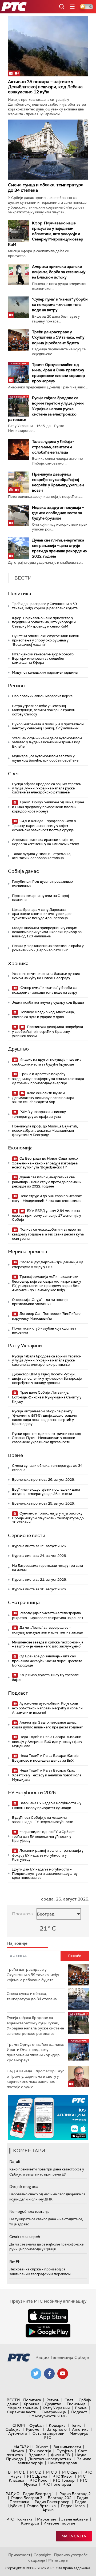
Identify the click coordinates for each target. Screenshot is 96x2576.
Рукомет (33, 2429)
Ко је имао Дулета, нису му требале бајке (45, 1677)
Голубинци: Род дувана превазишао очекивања (42, 884)
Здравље (37, 2455)
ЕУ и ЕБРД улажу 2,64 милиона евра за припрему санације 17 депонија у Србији (47, 1215)
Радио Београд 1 (39, 2494)
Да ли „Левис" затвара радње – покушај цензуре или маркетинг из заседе (47, 1630)
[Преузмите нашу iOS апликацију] (48, 2316)
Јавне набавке (75, 2519)
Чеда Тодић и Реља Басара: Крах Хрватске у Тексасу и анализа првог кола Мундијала (47, 1775)
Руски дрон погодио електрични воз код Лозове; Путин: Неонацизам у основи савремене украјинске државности (47, 1438)
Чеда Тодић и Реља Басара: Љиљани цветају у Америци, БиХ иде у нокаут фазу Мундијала (47, 1741)
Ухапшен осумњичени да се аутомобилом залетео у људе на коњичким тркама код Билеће (47, 742)
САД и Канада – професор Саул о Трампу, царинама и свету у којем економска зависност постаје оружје (44, 825)
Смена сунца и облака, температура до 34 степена (46, 187)
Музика (17, 2451)
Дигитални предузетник (50, 2459)
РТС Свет (71, 2472)
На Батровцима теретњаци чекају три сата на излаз (47, 1568)
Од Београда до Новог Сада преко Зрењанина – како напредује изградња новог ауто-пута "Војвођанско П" (45, 1163)
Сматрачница (24, 1602)
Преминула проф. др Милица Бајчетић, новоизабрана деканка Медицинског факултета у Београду (45, 1130)
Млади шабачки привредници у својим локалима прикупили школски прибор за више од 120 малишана (47, 932)
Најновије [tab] (17, 1943)
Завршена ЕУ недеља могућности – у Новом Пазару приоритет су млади (47, 1805)
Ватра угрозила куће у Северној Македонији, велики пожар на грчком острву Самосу (44, 710)
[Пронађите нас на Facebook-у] (49, 2374)
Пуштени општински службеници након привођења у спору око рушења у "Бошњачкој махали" (46, 640)
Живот (42, 2447)
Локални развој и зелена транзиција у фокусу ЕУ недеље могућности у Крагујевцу (48, 1855)
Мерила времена (28, 1252)
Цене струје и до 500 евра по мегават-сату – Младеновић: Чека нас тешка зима (47, 1198)
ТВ (8, 2472)
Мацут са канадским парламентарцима (45, 672)
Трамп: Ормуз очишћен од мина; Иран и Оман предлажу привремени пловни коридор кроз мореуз (48, 807)
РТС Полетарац (57, 2484)
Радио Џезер (73, 2506)
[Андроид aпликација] (48, 2117)
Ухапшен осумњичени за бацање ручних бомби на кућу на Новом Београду (46, 976)
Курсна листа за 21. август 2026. (39, 1580)
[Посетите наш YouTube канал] (63, 2374)
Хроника (18, 963)
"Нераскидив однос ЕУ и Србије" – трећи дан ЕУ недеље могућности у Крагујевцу (45, 1836)
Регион (16, 686)
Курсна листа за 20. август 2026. (39, 1589)
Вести (13, 2400)
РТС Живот (63, 2476)
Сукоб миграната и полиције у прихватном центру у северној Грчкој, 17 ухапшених (48, 726)
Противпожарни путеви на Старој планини (40, 898)
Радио (13, 2494)
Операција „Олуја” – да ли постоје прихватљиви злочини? (40, 1302)
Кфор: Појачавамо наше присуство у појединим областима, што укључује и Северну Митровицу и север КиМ (46, 234)
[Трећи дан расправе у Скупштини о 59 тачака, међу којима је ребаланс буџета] (19, 340)
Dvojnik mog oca (24, 2187)
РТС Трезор (64, 2480)
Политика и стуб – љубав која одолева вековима (44, 1330)
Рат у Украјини (25, 1346)
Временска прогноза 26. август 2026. (43, 1480)
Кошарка (57, 2425)
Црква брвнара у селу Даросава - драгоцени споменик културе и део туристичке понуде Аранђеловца (42, 914)
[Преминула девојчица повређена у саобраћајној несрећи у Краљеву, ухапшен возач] (19, 482)
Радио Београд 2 (75, 2494)
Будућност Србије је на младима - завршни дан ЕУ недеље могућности (43, 1820)
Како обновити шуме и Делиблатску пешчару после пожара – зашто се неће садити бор (44, 1098)
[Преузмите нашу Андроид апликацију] (48, 2331)
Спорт (19, 2425)
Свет (14, 774)
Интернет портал (59, 2523)
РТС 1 (19, 2472)
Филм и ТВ (60, 2455)
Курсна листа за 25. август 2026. (39, 1546)
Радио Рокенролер (52, 2502)
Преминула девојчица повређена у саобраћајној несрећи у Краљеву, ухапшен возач (47, 1031)
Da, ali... (16, 2162)
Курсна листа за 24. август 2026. (39, 1556)
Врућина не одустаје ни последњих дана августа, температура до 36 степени (46, 1492)
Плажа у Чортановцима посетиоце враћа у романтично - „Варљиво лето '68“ (48, 948)
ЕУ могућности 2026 (32, 1792)
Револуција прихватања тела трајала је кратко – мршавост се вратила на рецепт (48, 1615)
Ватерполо (57, 2429)
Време (15, 1455)
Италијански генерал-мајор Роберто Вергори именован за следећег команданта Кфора (43, 658)
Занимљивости (67, 2447)
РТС (10, 2519)
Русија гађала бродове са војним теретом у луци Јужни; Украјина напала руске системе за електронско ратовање (46, 409)
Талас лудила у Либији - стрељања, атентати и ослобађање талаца (53, 447)
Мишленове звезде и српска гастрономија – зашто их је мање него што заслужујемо (48, 1644)
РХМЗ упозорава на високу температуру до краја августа (39, 1114)
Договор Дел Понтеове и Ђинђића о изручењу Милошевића (46, 1316)
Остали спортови (48, 2433)
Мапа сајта (74, 2536)
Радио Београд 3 (27, 2498)
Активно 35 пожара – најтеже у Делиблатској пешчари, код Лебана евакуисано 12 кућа (45, 87)
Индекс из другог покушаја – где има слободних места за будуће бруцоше (58, 513)
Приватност (19, 2555)
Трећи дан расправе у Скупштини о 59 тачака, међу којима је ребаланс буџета (58, 337)
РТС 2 (35, 2472)
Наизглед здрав (63, 2463)
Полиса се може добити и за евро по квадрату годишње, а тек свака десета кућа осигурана (48, 1234)
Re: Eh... (16, 2262)
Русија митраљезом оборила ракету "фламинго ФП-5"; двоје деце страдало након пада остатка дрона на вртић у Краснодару (45, 1417)
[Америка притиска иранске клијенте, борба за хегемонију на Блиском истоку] (19, 274)
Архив (48, 2510)
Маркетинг (47, 2519)
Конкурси (30, 2523)
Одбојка (13, 2429)
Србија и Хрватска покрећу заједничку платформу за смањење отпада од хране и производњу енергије (48, 1079)
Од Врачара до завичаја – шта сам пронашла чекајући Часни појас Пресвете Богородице (47, 1661)
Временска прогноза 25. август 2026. (43, 1503)
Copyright (42, 2555)
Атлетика (80, 2429)
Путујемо (65, 2451)
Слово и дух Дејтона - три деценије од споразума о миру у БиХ (48, 1265)
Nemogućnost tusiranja (29, 2211)
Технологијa (40, 2451)
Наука (81, 2455)
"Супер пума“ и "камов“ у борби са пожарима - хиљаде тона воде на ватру (60, 305)
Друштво (18, 1049)
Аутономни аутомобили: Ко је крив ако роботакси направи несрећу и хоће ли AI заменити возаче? (47, 1708)
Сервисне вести (27, 1535)
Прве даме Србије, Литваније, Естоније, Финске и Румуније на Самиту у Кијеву (47, 1397)
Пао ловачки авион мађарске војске (42, 696)
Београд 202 (60, 2498)
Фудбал (36, 2425)
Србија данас (23, 871)
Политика (20, 593)
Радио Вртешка (41, 2506)
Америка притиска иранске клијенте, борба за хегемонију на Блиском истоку (59, 272)
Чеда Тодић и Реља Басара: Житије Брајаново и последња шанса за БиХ (45, 1758)
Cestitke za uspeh (25, 2237)
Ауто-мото (18, 2433)
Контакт (25, 2519)
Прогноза (22, 1914)
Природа (15, 2459)
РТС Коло (39, 2480)
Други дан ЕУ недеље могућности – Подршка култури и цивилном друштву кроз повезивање (45, 1873)
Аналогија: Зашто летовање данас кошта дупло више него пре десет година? (47, 1725)
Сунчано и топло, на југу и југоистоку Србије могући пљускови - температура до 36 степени (48, 1518)
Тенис (76, 2425)
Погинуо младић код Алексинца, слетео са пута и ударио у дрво (43, 1014)
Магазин (23, 2447)
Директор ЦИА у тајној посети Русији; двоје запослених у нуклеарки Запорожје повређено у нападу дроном (47, 1378)
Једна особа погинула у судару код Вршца (48, 1002)
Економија (20, 1148)
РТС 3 (51, 2472)
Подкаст (18, 1693)
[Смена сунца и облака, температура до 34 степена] (48, 149)
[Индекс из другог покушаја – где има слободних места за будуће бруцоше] (19, 515)
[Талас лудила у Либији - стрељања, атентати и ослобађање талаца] (19, 450)
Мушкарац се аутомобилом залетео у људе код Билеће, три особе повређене (45, 758)
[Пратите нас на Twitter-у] (36, 2374)
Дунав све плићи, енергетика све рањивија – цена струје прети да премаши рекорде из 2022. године (47, 1182)
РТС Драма (37, 2476)
